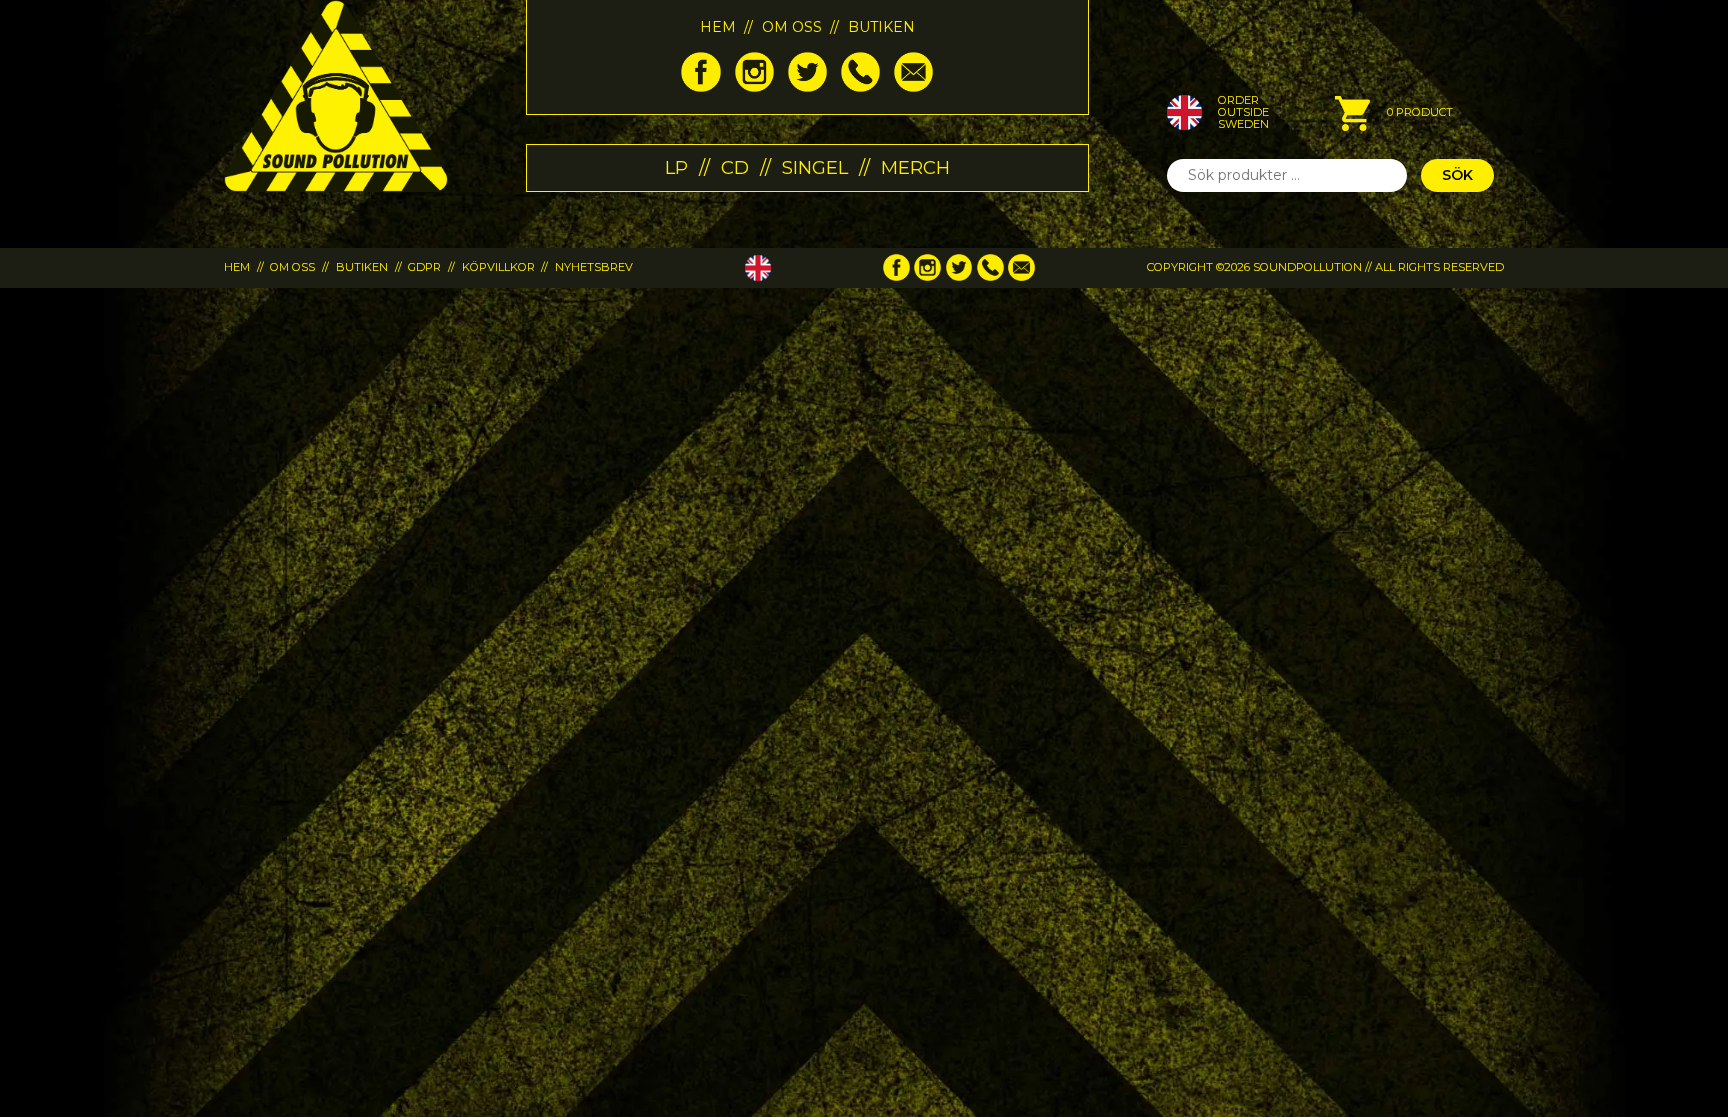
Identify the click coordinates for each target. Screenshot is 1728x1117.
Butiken (881, 27)
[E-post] (913, 87)
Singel (815, 167)
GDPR (424, 267)
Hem (718, 27)
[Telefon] (860, 87)
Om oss (792, 27)
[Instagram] (754, 87)
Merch (915, 167)
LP (676, 167)
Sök (1457, 175)
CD (735, 167)
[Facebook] (700, 87)
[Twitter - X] (807, 87)
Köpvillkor (498, 267)
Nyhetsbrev (594, 267)
